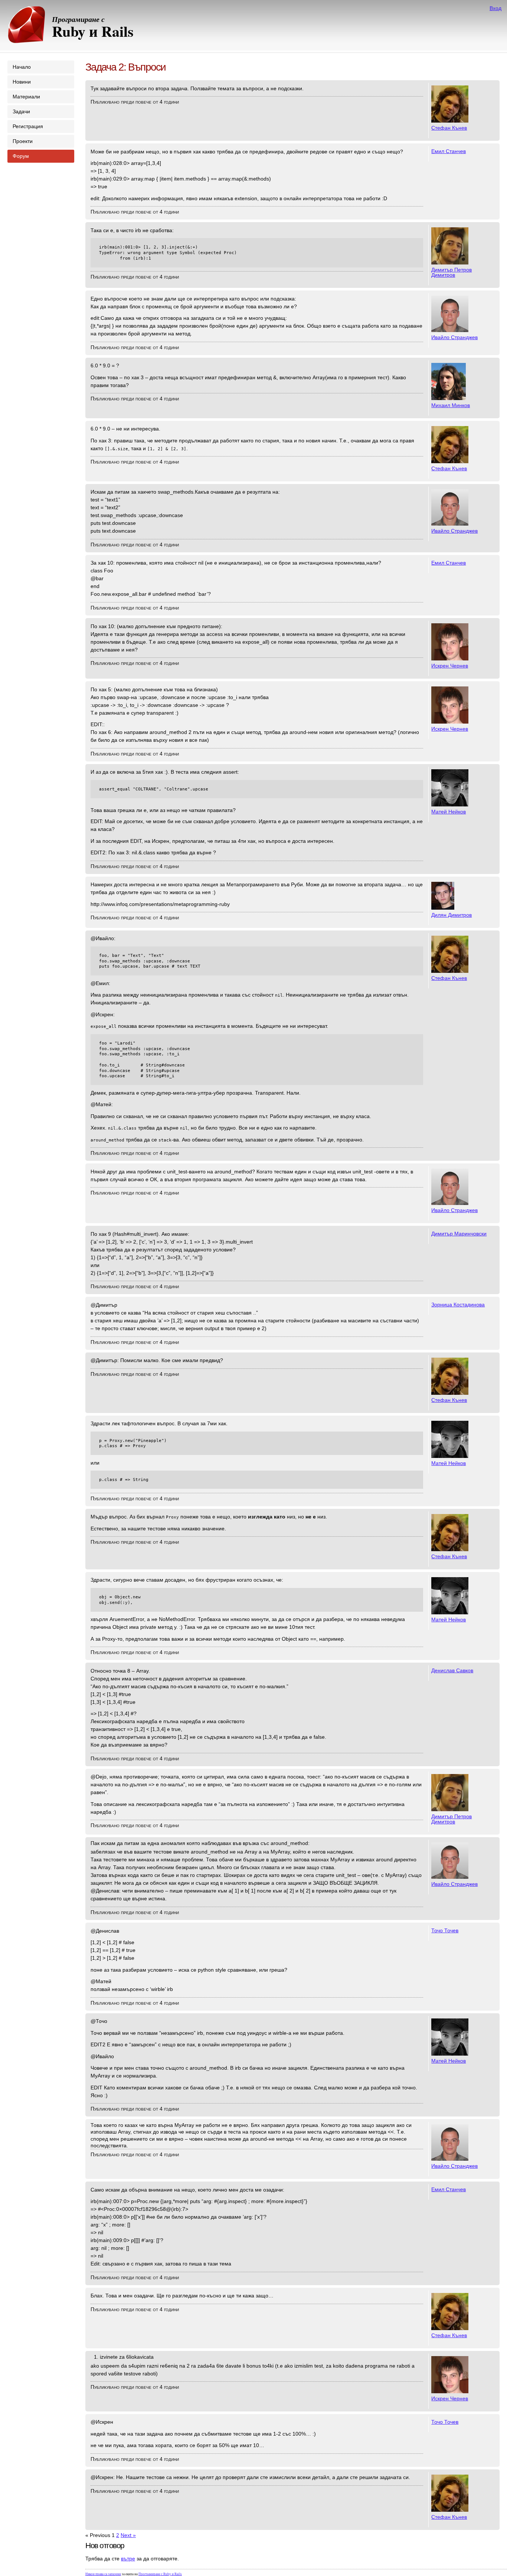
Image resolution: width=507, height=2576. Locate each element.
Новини (22, 82)
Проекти (23, 141)
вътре (128, 2559)
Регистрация (28, 126)
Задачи (21, 111)
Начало (22, 67)
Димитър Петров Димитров (452, 272)
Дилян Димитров (452, 915)
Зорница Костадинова (458, 1305)
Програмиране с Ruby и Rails (160, 2574)
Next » (128, 2535)
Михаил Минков (451, 405)
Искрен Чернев (450, 666)
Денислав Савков (452, 1670)
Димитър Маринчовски (459, 1234)
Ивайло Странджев (454, 337)
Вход (495, 8)
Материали (26, 97)
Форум (21, 156)
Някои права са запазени (103, 2574)
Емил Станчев (449, 151)
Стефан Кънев (449, 128)
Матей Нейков (449, 812)
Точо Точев (445, 1930)
